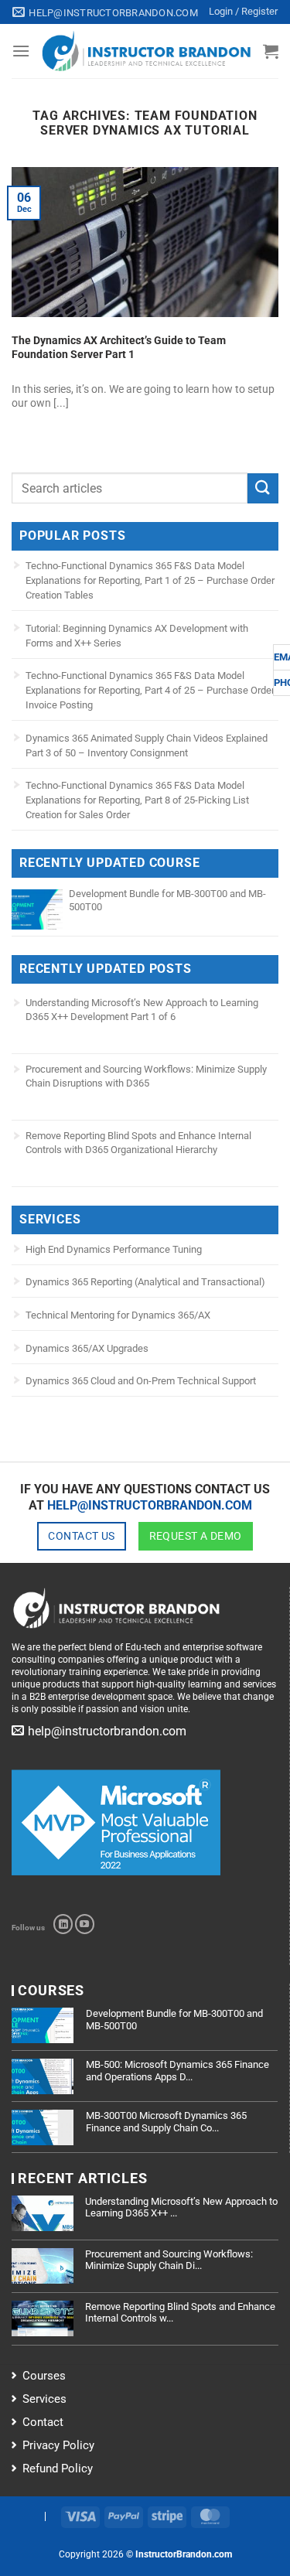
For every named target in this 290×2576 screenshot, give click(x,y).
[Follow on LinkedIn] (63, 1924)
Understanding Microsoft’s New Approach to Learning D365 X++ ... (181, 2208)
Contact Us (81, 1536)
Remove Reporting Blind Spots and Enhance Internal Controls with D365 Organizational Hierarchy (138, 1143)
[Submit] (263, 488)
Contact (43, 2422)
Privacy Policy (58, 2445)
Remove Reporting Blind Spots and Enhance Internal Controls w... (180, 2313)
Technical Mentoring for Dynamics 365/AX (118, 1315)
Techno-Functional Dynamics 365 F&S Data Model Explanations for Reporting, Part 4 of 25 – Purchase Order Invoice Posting (150, 690)
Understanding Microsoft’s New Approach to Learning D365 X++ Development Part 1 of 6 (142, 1010)
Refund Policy (58, 2469)
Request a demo (196, 1536)
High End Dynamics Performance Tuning (114, 1249)
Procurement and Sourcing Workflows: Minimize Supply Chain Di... (169, 2260)
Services (44, 2399)
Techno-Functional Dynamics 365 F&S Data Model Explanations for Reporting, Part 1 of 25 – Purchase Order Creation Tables (150, 580)
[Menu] (21, 51)
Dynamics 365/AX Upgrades (87, 1348)
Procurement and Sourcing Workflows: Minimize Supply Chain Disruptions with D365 (146, 1076)
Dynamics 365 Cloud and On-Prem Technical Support (141, 1381)
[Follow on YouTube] (85, 1924)
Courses (44, 2376)
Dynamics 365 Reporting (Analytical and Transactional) (145, 1282)
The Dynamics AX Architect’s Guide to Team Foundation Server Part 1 (119, 347)
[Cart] (271, 51)
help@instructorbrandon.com (150, 1505)
